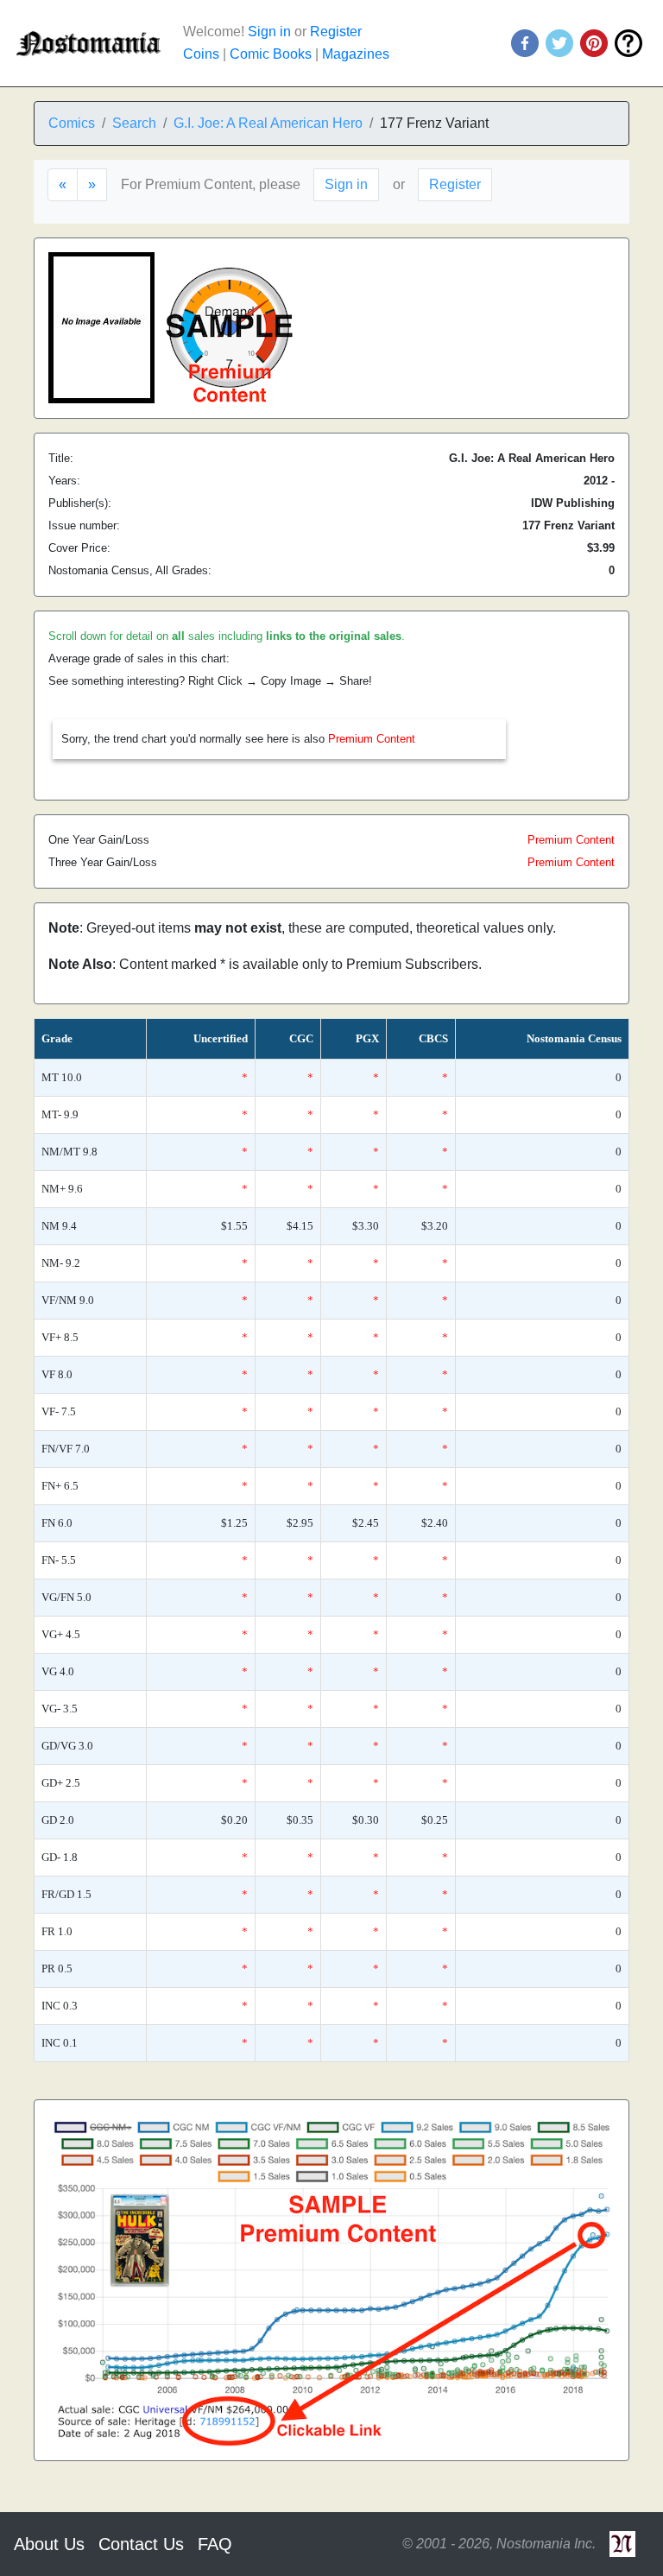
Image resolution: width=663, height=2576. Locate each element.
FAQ (215, 2544)
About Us (49, 2544)
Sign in (269, 32)
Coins (201, 54)
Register (336, 32)
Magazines (356, 54)
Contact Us (141, 2544)
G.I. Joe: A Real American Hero (268, 123)
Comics (72, 123)
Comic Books (271, 54)
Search (134, 123)
